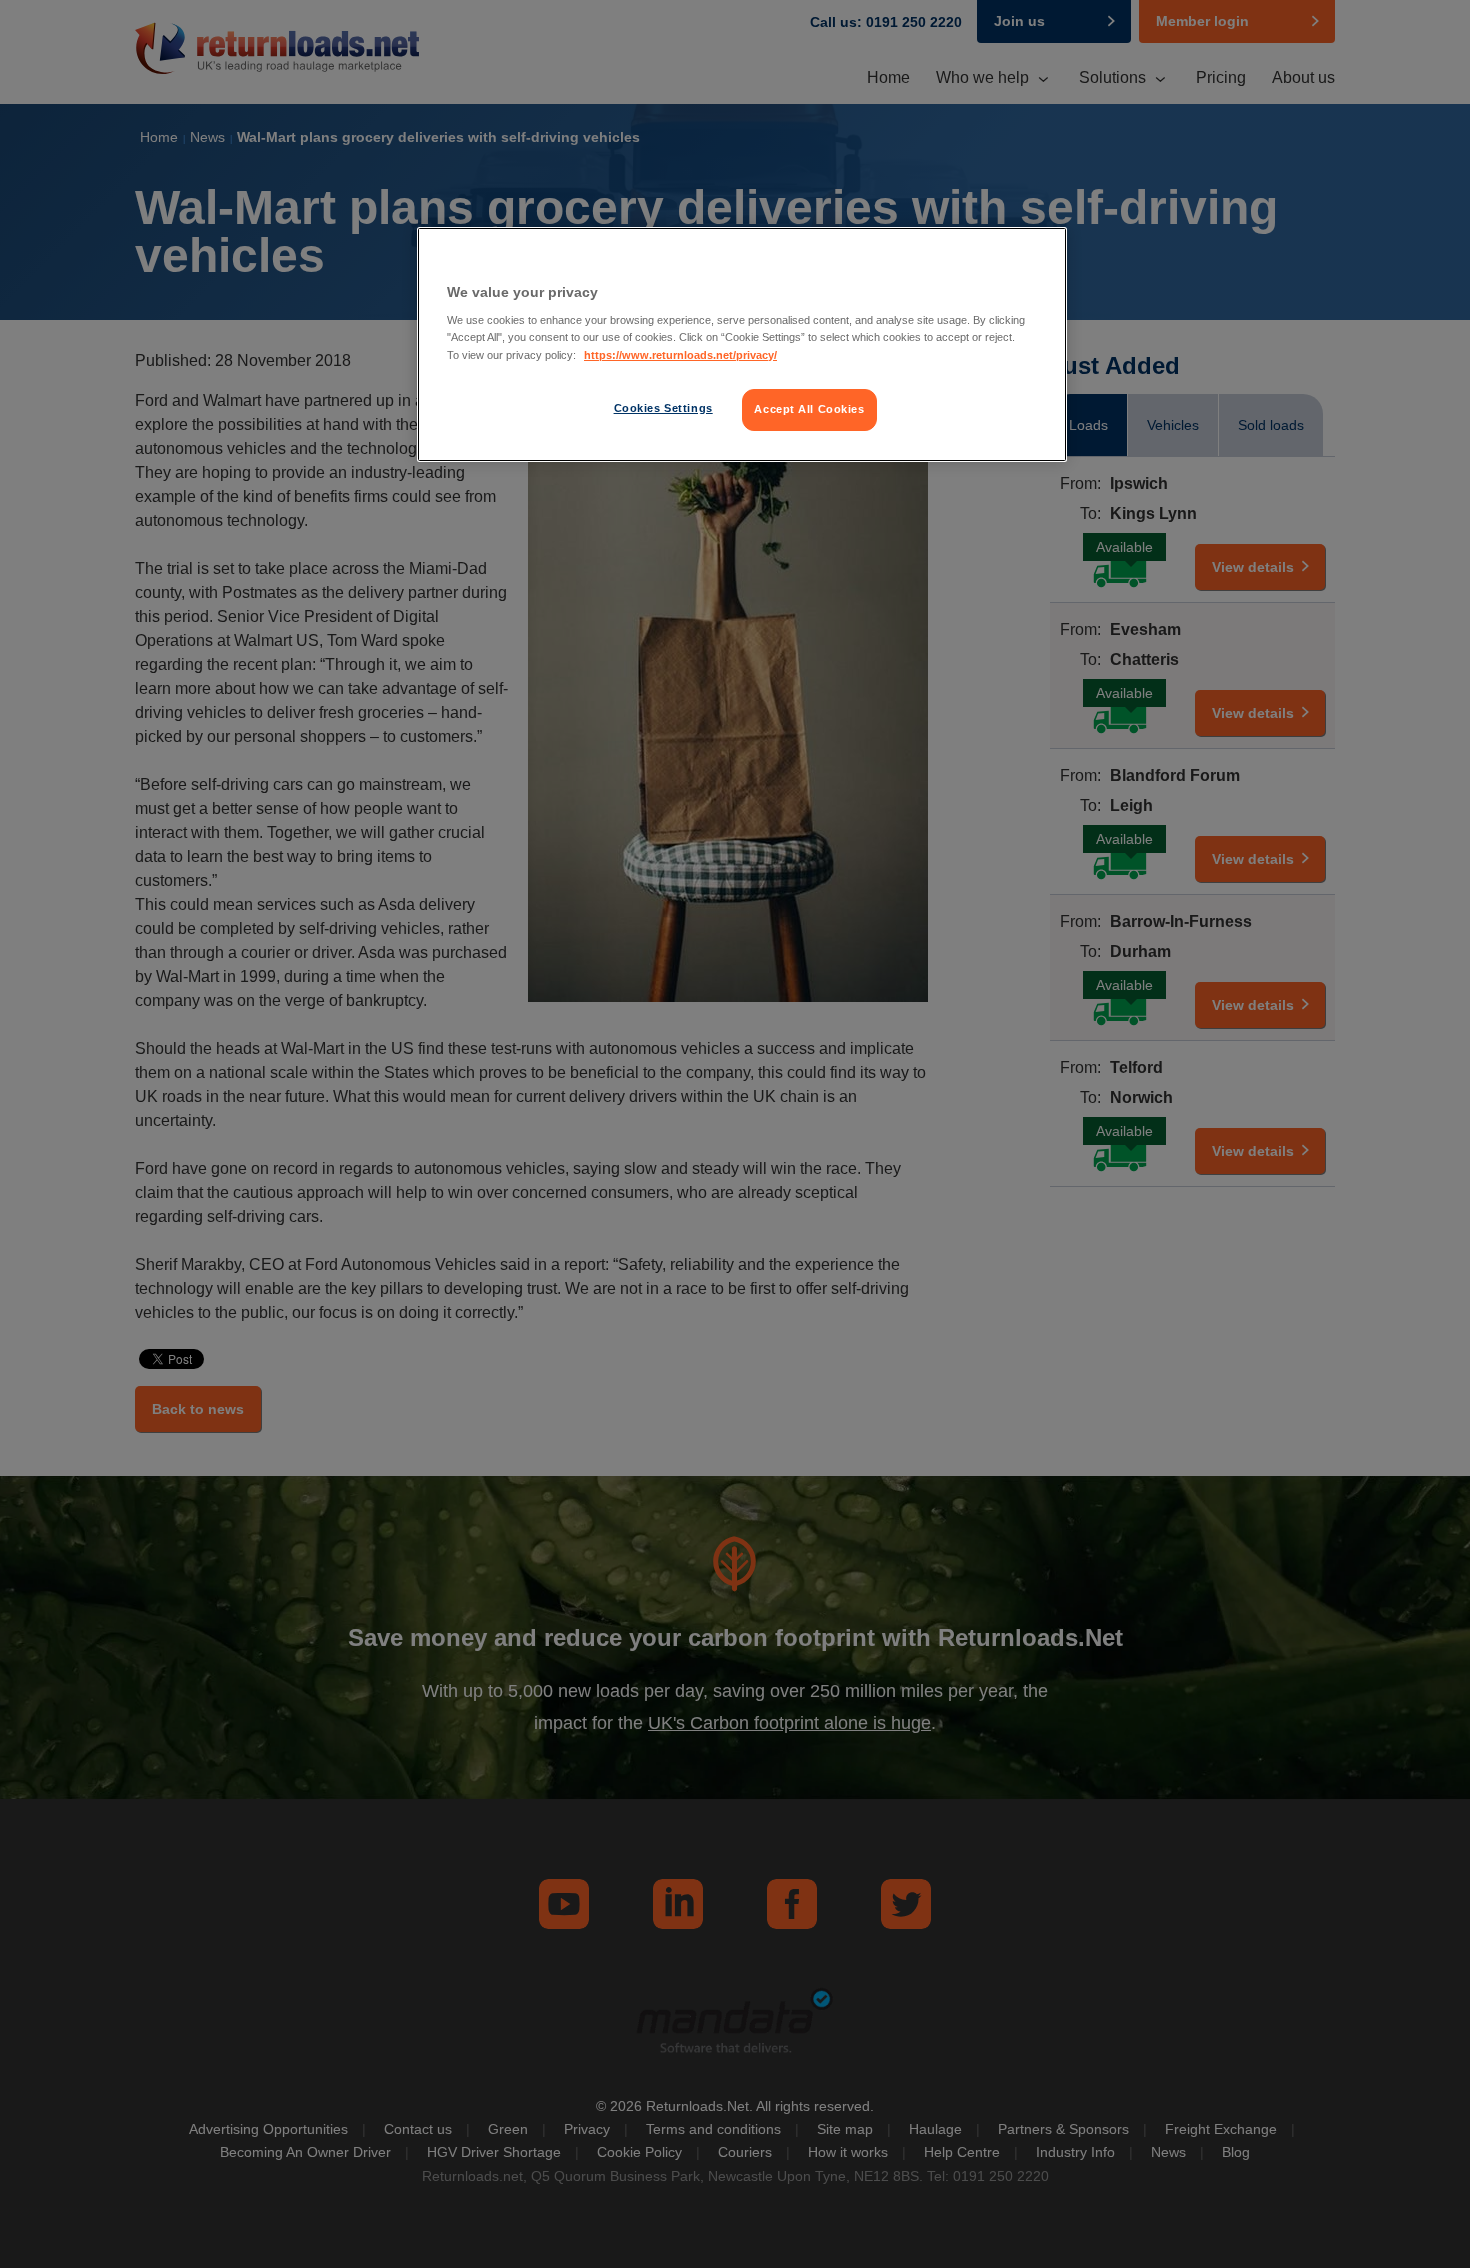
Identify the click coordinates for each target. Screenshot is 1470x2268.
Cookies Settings (663, 408)
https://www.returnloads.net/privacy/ (680, 355)
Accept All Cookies (809, 409)
